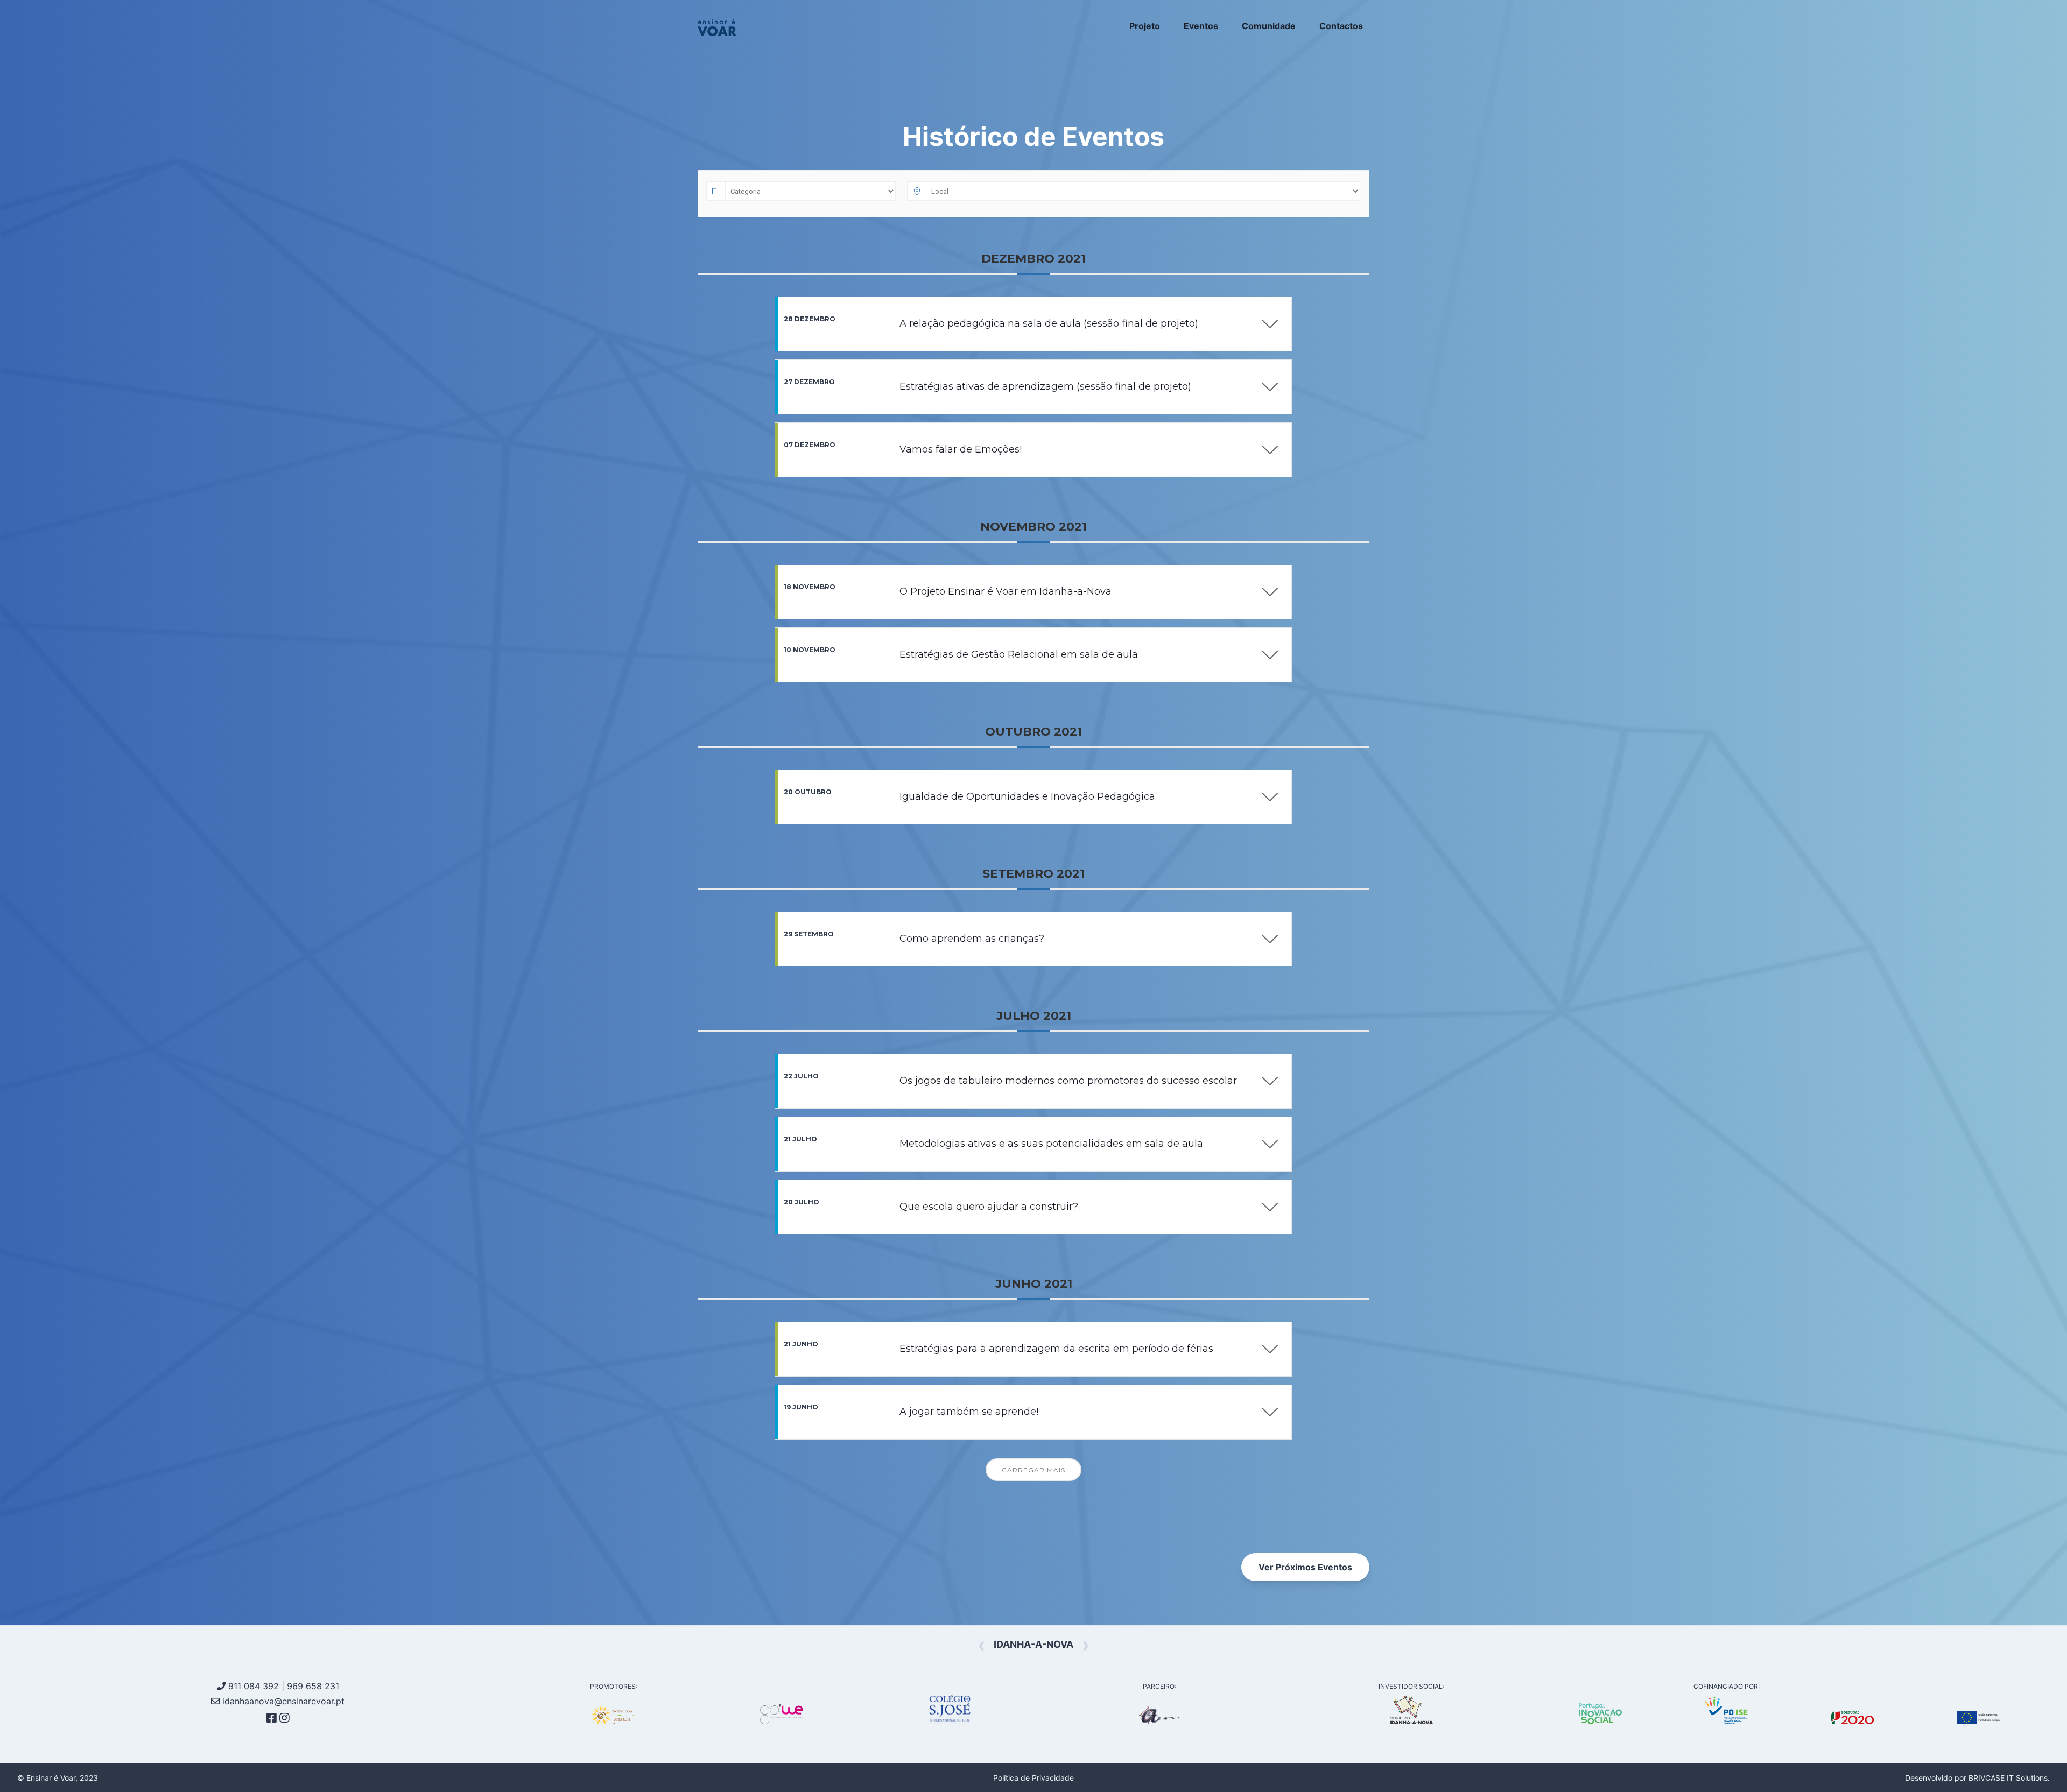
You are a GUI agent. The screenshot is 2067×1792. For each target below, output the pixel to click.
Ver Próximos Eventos (1305, 1567)
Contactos (1341, 26)
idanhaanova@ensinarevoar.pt (282, 1701)
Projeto (1145, 26)
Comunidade (1269, 26)
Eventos (1201, 26)
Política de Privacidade (1033, 1778)
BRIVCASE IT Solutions (2008, 1778)
